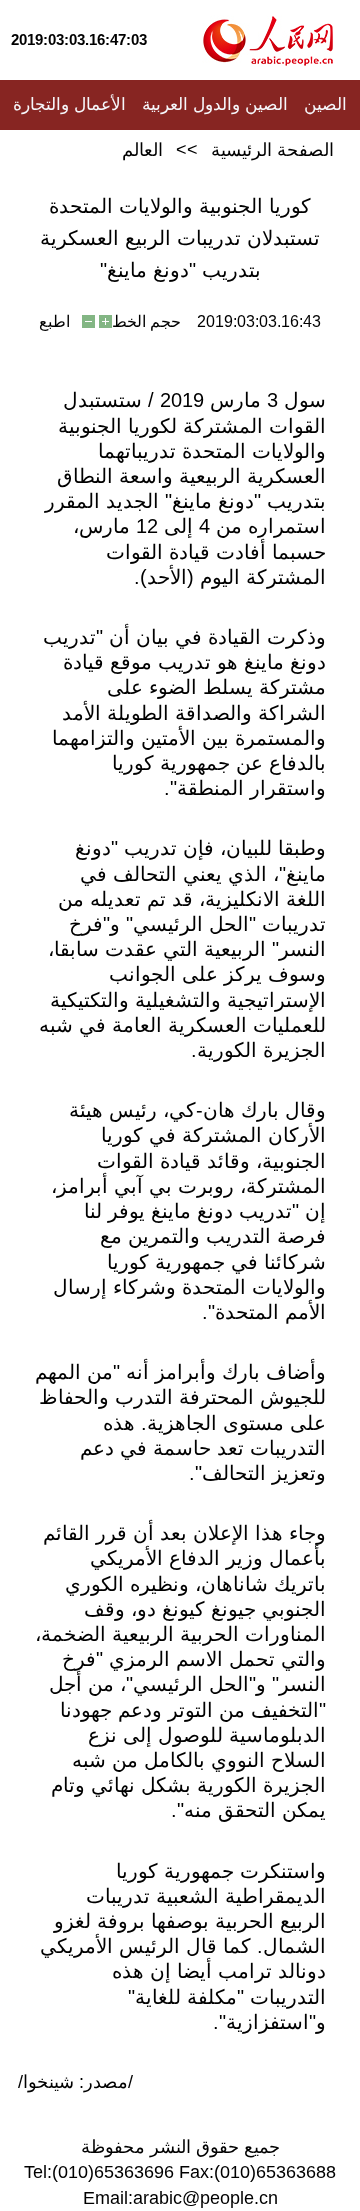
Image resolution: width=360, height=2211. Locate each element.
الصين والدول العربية (215, 104)
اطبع (54, 321)
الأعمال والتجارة (69, 104)
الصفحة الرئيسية (272, 150)
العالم (142, 150)
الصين (325, 104)
